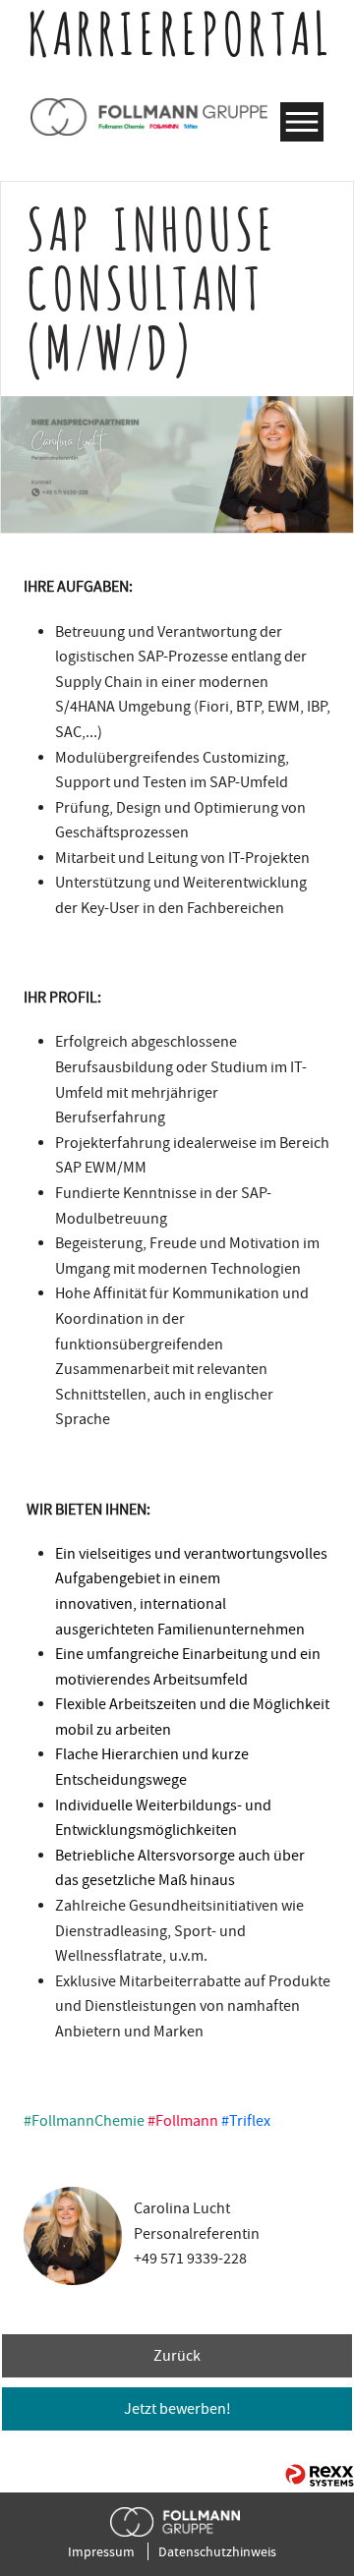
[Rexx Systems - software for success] (320, 2475)
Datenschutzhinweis (217, 2551)
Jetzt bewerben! (177, 2409)
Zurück (177, 2356)
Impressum (101, 2551)
